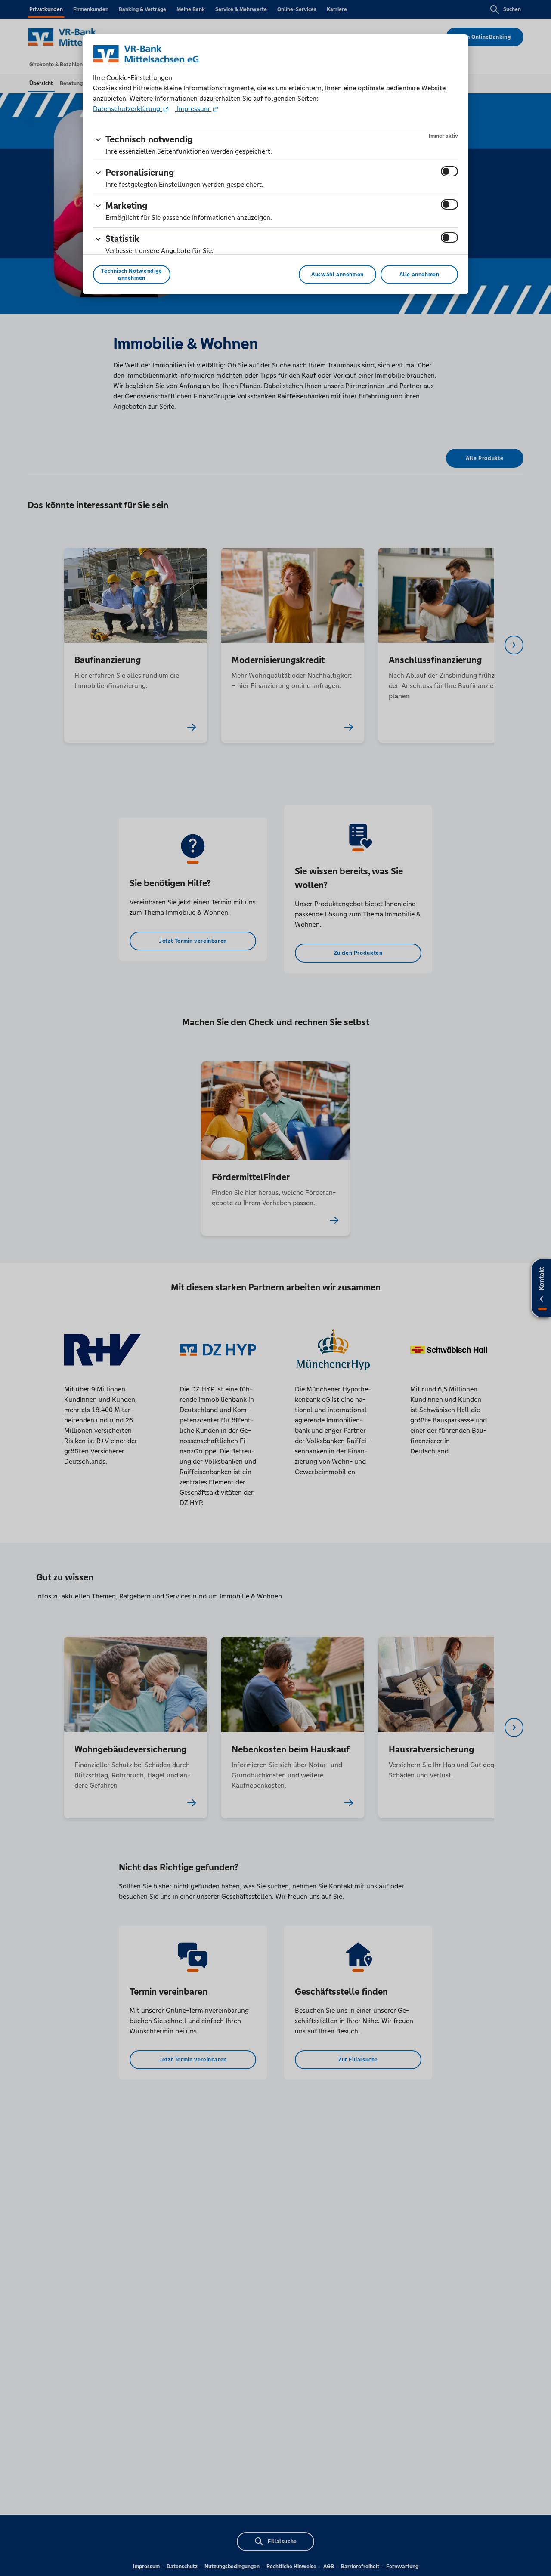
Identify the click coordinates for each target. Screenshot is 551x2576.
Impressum (193, 109)
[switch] (449, 171)
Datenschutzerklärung (127, 109)
